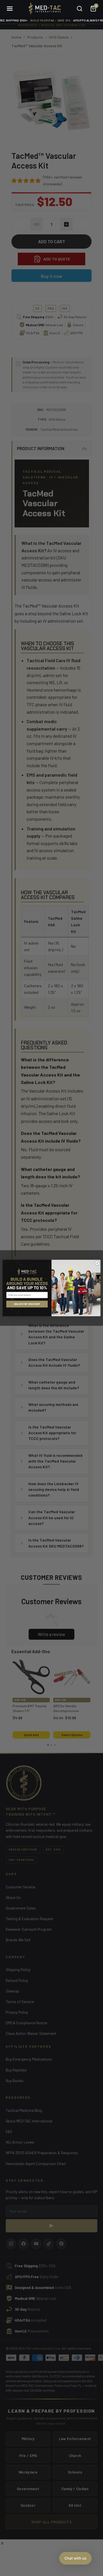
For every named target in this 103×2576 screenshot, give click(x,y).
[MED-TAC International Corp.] (44, 9)
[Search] (80, 9)
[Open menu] (10, 9)
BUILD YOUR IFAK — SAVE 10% (50, 20)
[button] (75, 2558)
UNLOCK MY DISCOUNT (27, 1304)
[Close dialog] (97, 1263)
